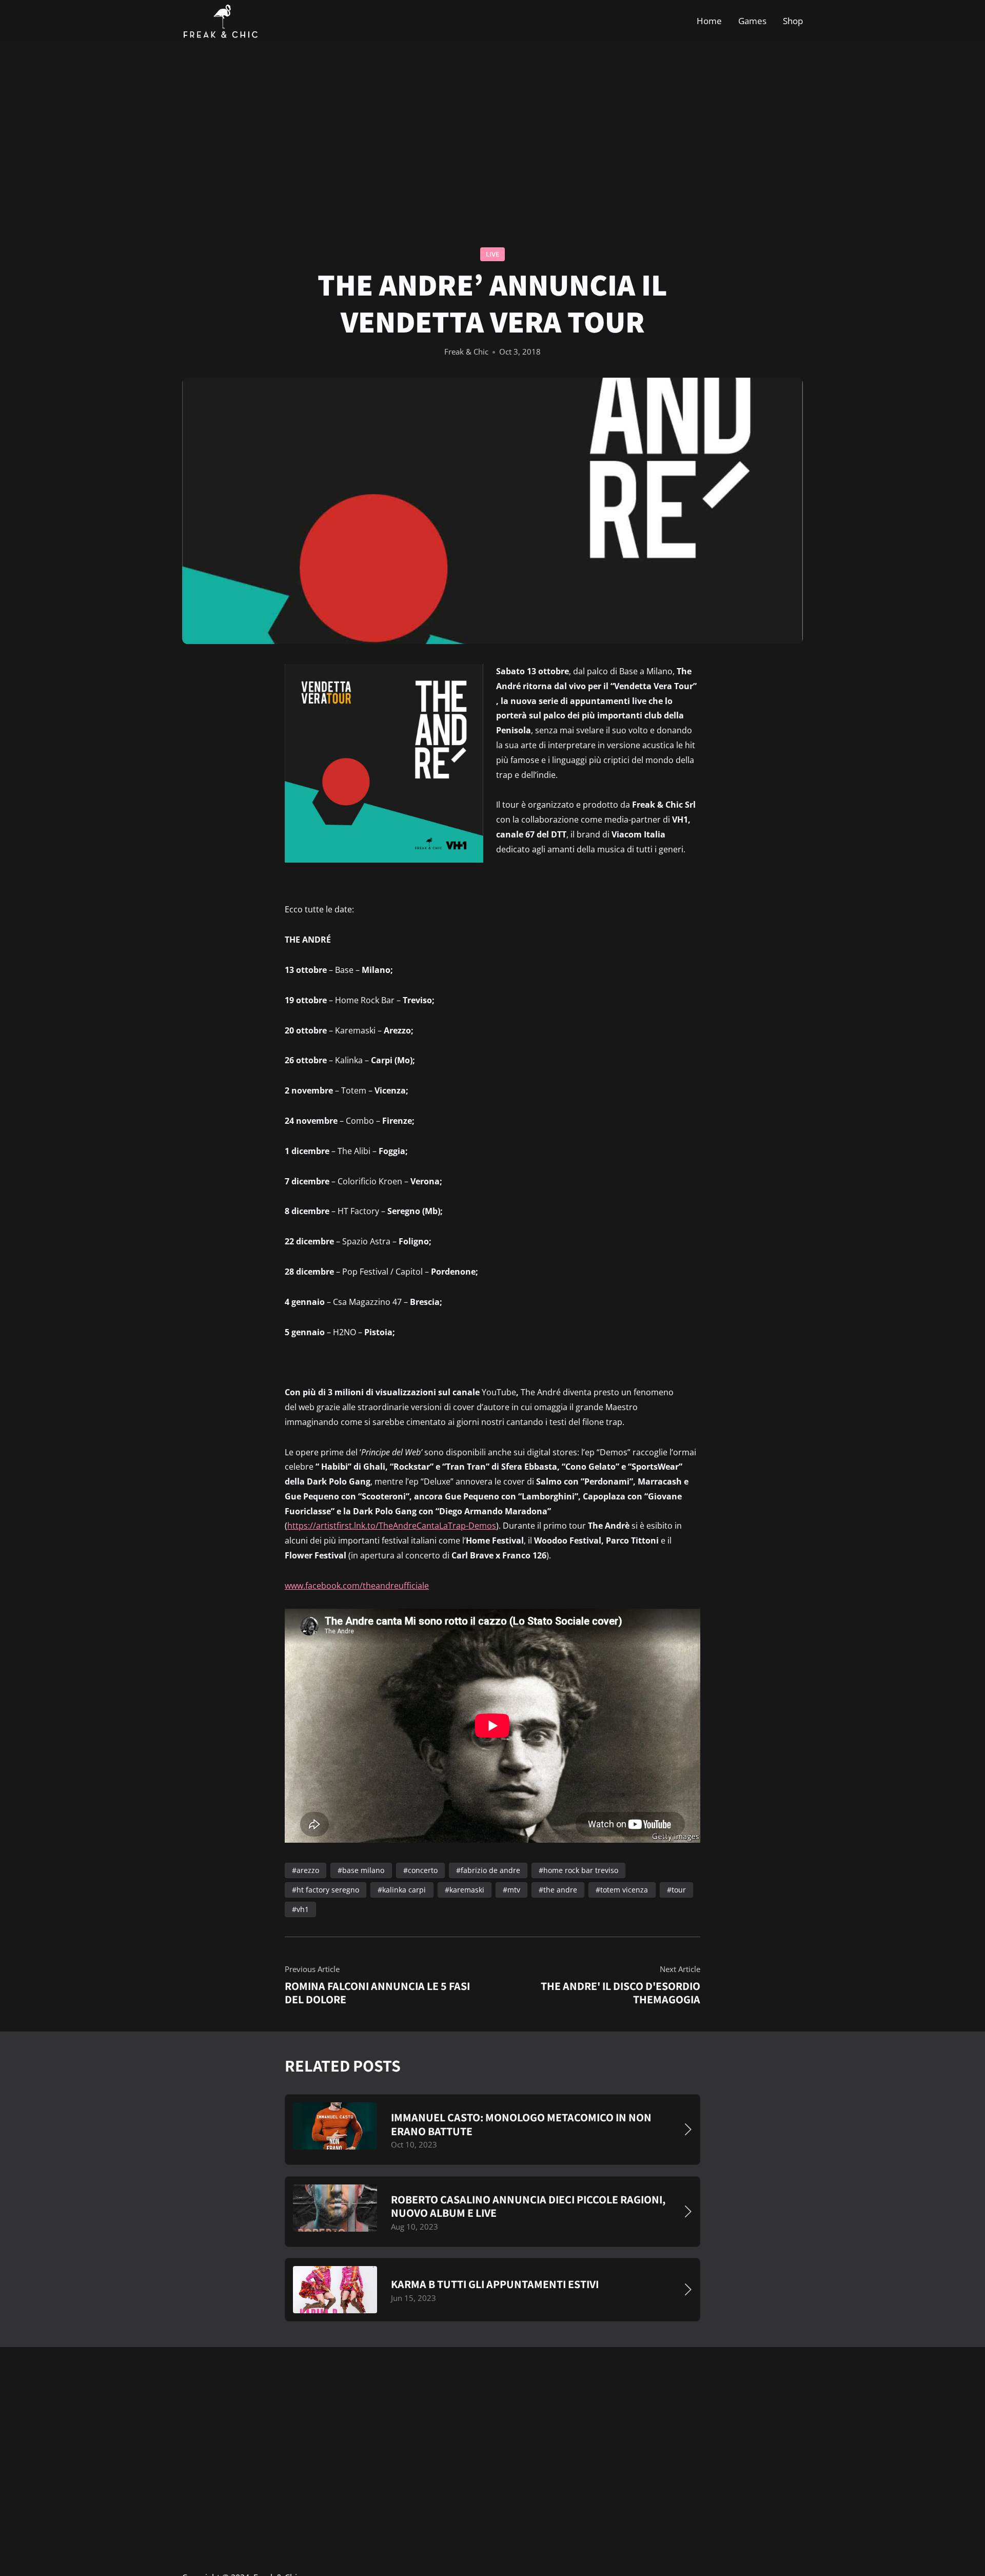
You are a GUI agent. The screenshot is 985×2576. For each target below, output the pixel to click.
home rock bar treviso (581, 1870)
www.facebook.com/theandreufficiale (357, 1586)
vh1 (303, 1909)
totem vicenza (624, 1890)
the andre (560, 1890)
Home (709, 20)
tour (679, 1890)
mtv (514, 1890)
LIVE (493, 254)
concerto (423, 1870)
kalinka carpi (404, 1890)
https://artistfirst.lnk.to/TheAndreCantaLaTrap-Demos (392, 1526)
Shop (793, 20)
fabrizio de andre (490, 1870)
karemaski (467, 1890)
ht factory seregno (328, 1890)
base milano (363, 1870)
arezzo (308, 1870)
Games (752, 20)
